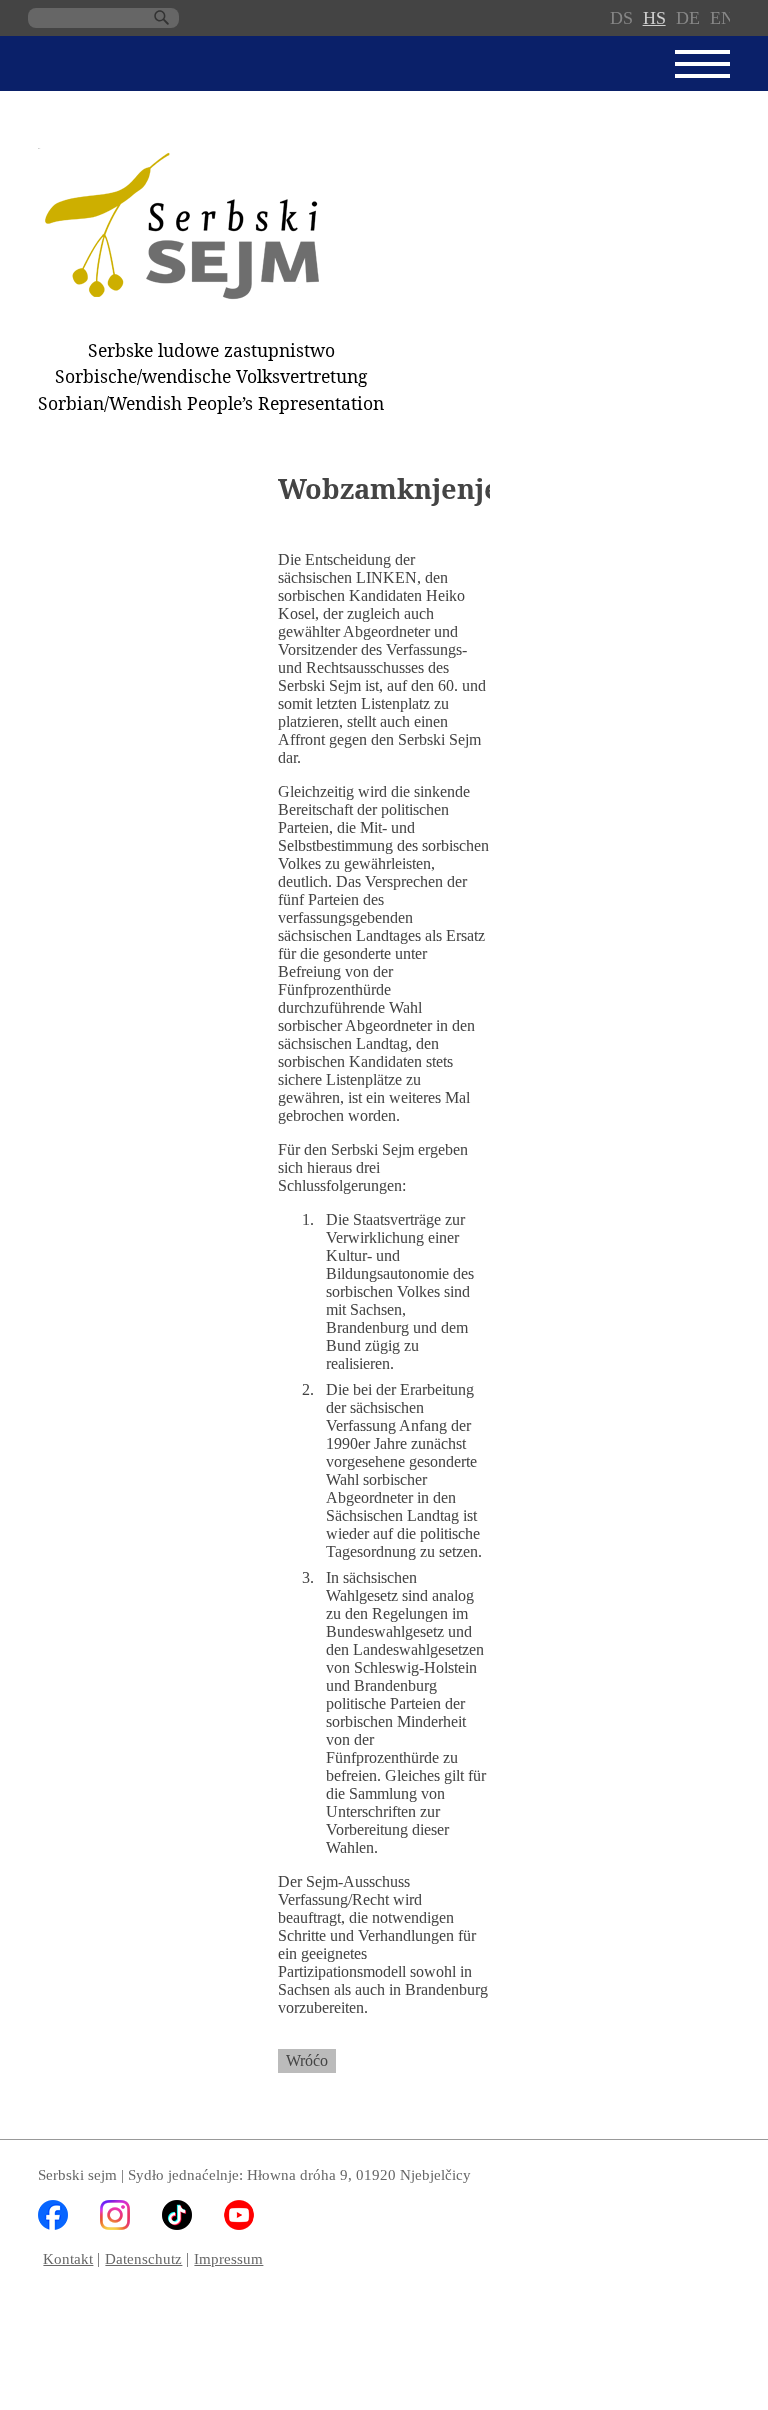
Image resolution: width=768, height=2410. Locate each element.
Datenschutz (143, 2258)
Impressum (228, 2258)
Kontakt (68, 2258)
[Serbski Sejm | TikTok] (177, 2224)
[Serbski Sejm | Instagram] (115, 2224)
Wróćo (307, 2060)
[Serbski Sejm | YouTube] (239, 2224)
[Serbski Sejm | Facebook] (53, 2224)
